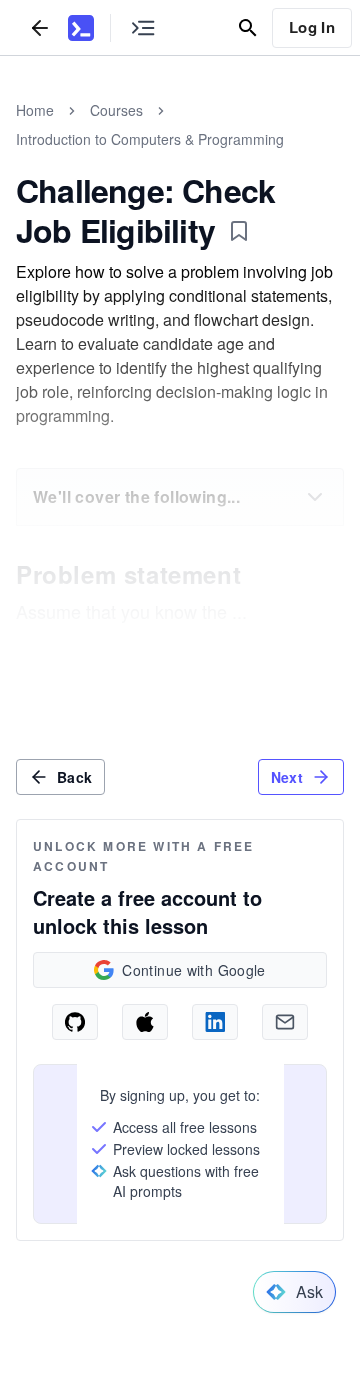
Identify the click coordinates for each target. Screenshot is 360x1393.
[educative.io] (81, 28)
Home (35, 110)
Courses (116, 110)
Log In (312, 27)
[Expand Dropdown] (315, 497)
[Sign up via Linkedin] (215, 1022)
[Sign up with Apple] (145, 1022)
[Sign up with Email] (285, 1022)
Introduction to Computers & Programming (150, 139)
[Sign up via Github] (75, 1022)
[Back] (40, 27)
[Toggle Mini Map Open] (143, 27)
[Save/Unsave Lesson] (239, 231)
